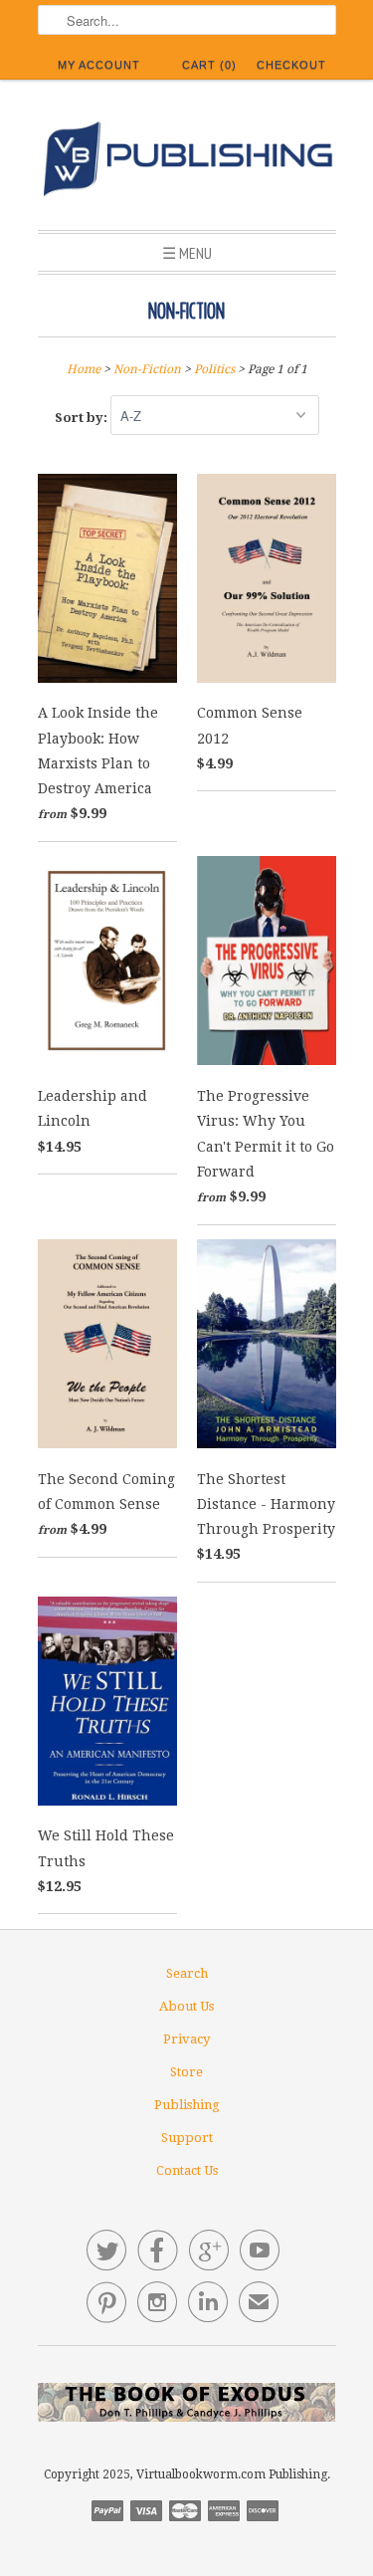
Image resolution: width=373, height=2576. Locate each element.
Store (186, 2072)
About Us (186, 2006)
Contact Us (187, 2170)
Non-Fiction (186, 312)
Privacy (186, 2039)
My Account (99, 65)
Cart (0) (209, 65)
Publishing (187, 2105)
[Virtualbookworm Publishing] (187, 162)
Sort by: (83, 417)
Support (187, 2138)
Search (187, 1973)
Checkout (291, 65)
